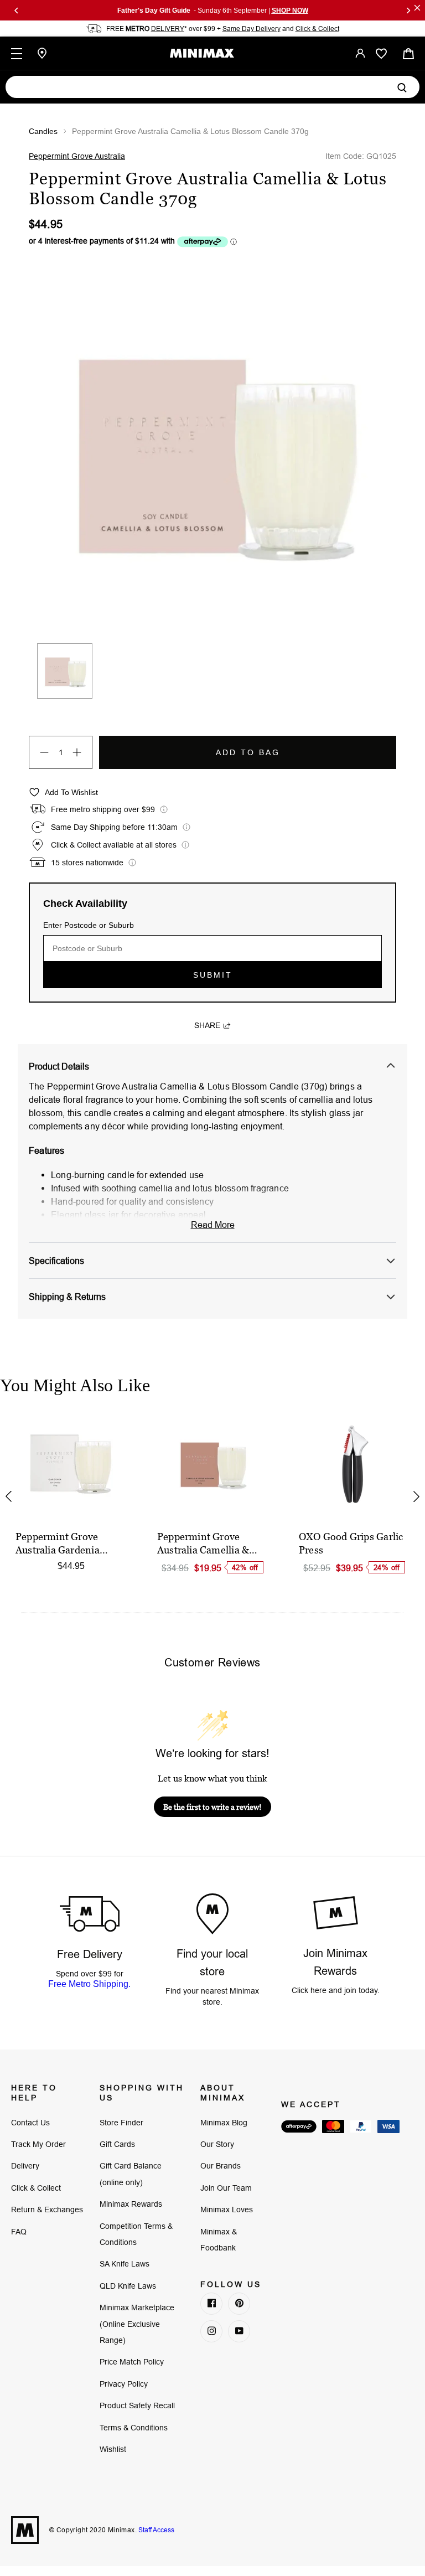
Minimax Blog (224, 2123)
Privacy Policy (124, 2384)
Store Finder (121, 2123)
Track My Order (38, 2144)
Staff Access (156, 2530)
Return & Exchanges (47, 2210)
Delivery (25, 2166)
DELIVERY (168, 29)
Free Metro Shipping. (89, 1984)
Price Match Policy (132, 2362)
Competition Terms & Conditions (136, 2234)
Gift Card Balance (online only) (131, 2174)
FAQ (19, 2232)
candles (43, 131)
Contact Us (30, 2123)
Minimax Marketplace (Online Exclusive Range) (137, 2324)
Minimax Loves (227, 2210)
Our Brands (221, 2166)
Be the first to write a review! (212, 1807)
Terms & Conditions (134, 2428)
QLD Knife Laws (128, 2286)
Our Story (217, 2144)
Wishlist (113, 2449)
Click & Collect (317, 29)
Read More (213, 1225)
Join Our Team (226, 2188)
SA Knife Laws (125, 2264)
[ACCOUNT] (360, 53)
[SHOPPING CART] (408, 53)
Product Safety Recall (137, 2405)
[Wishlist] (381, 54)
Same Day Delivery (252, 29)
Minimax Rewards (131, 2204)
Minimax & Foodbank (219, 2240)
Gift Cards (117, 2144)
